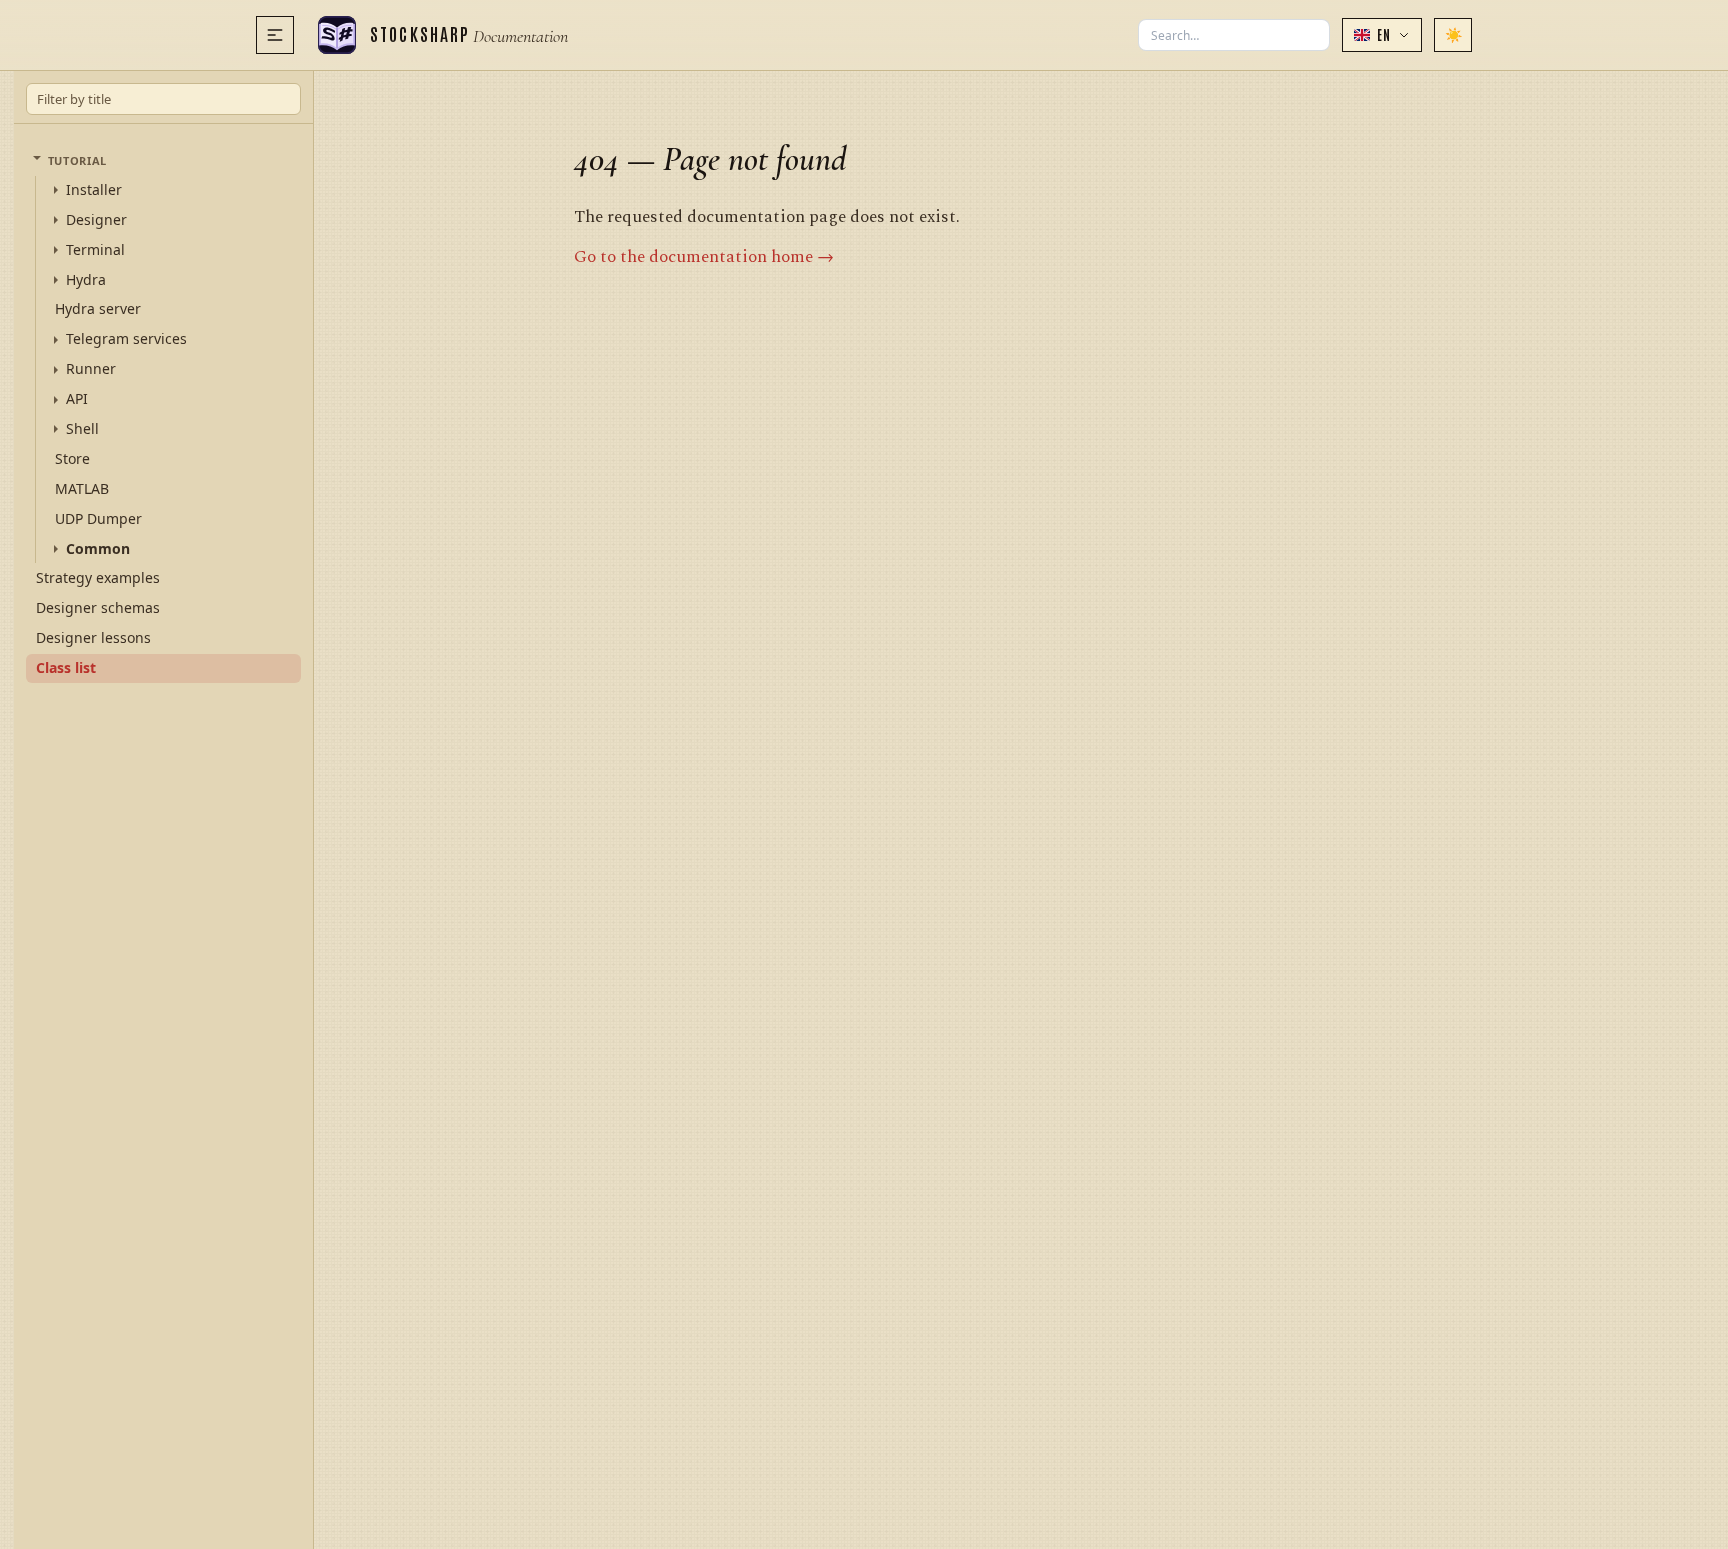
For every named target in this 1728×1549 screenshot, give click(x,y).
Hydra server (98, 308)
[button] (1382, 35)
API (77, 399)
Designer (96, 220)
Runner (91, 369)
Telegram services (126, 339)
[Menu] (275, 35)
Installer (94, 190)
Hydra (86, 280)
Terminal (95, 250)
